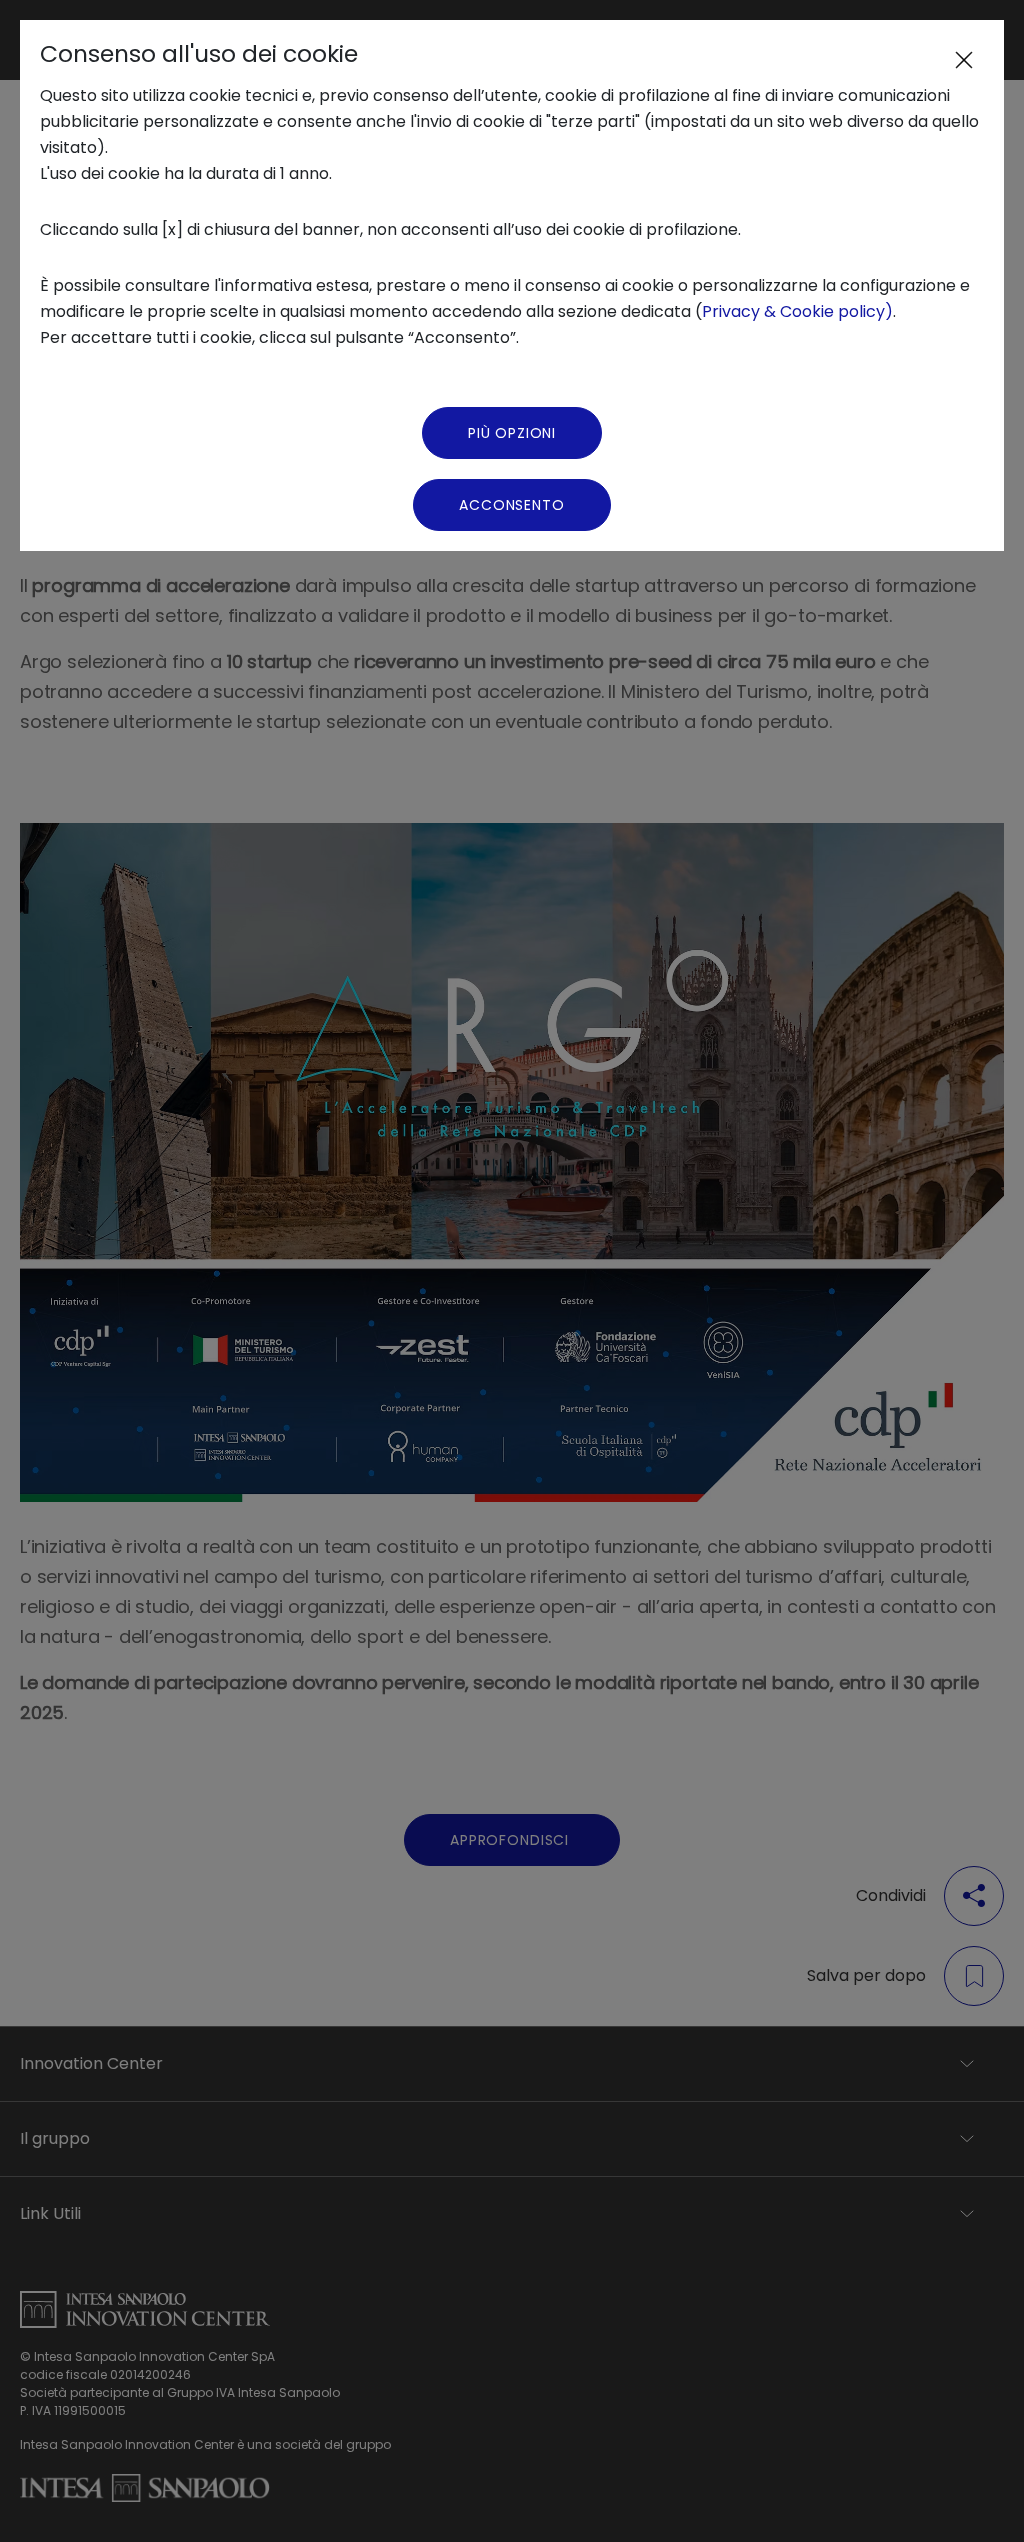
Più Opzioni (512, 433)
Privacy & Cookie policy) (797, 311)
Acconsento (511, 505)
